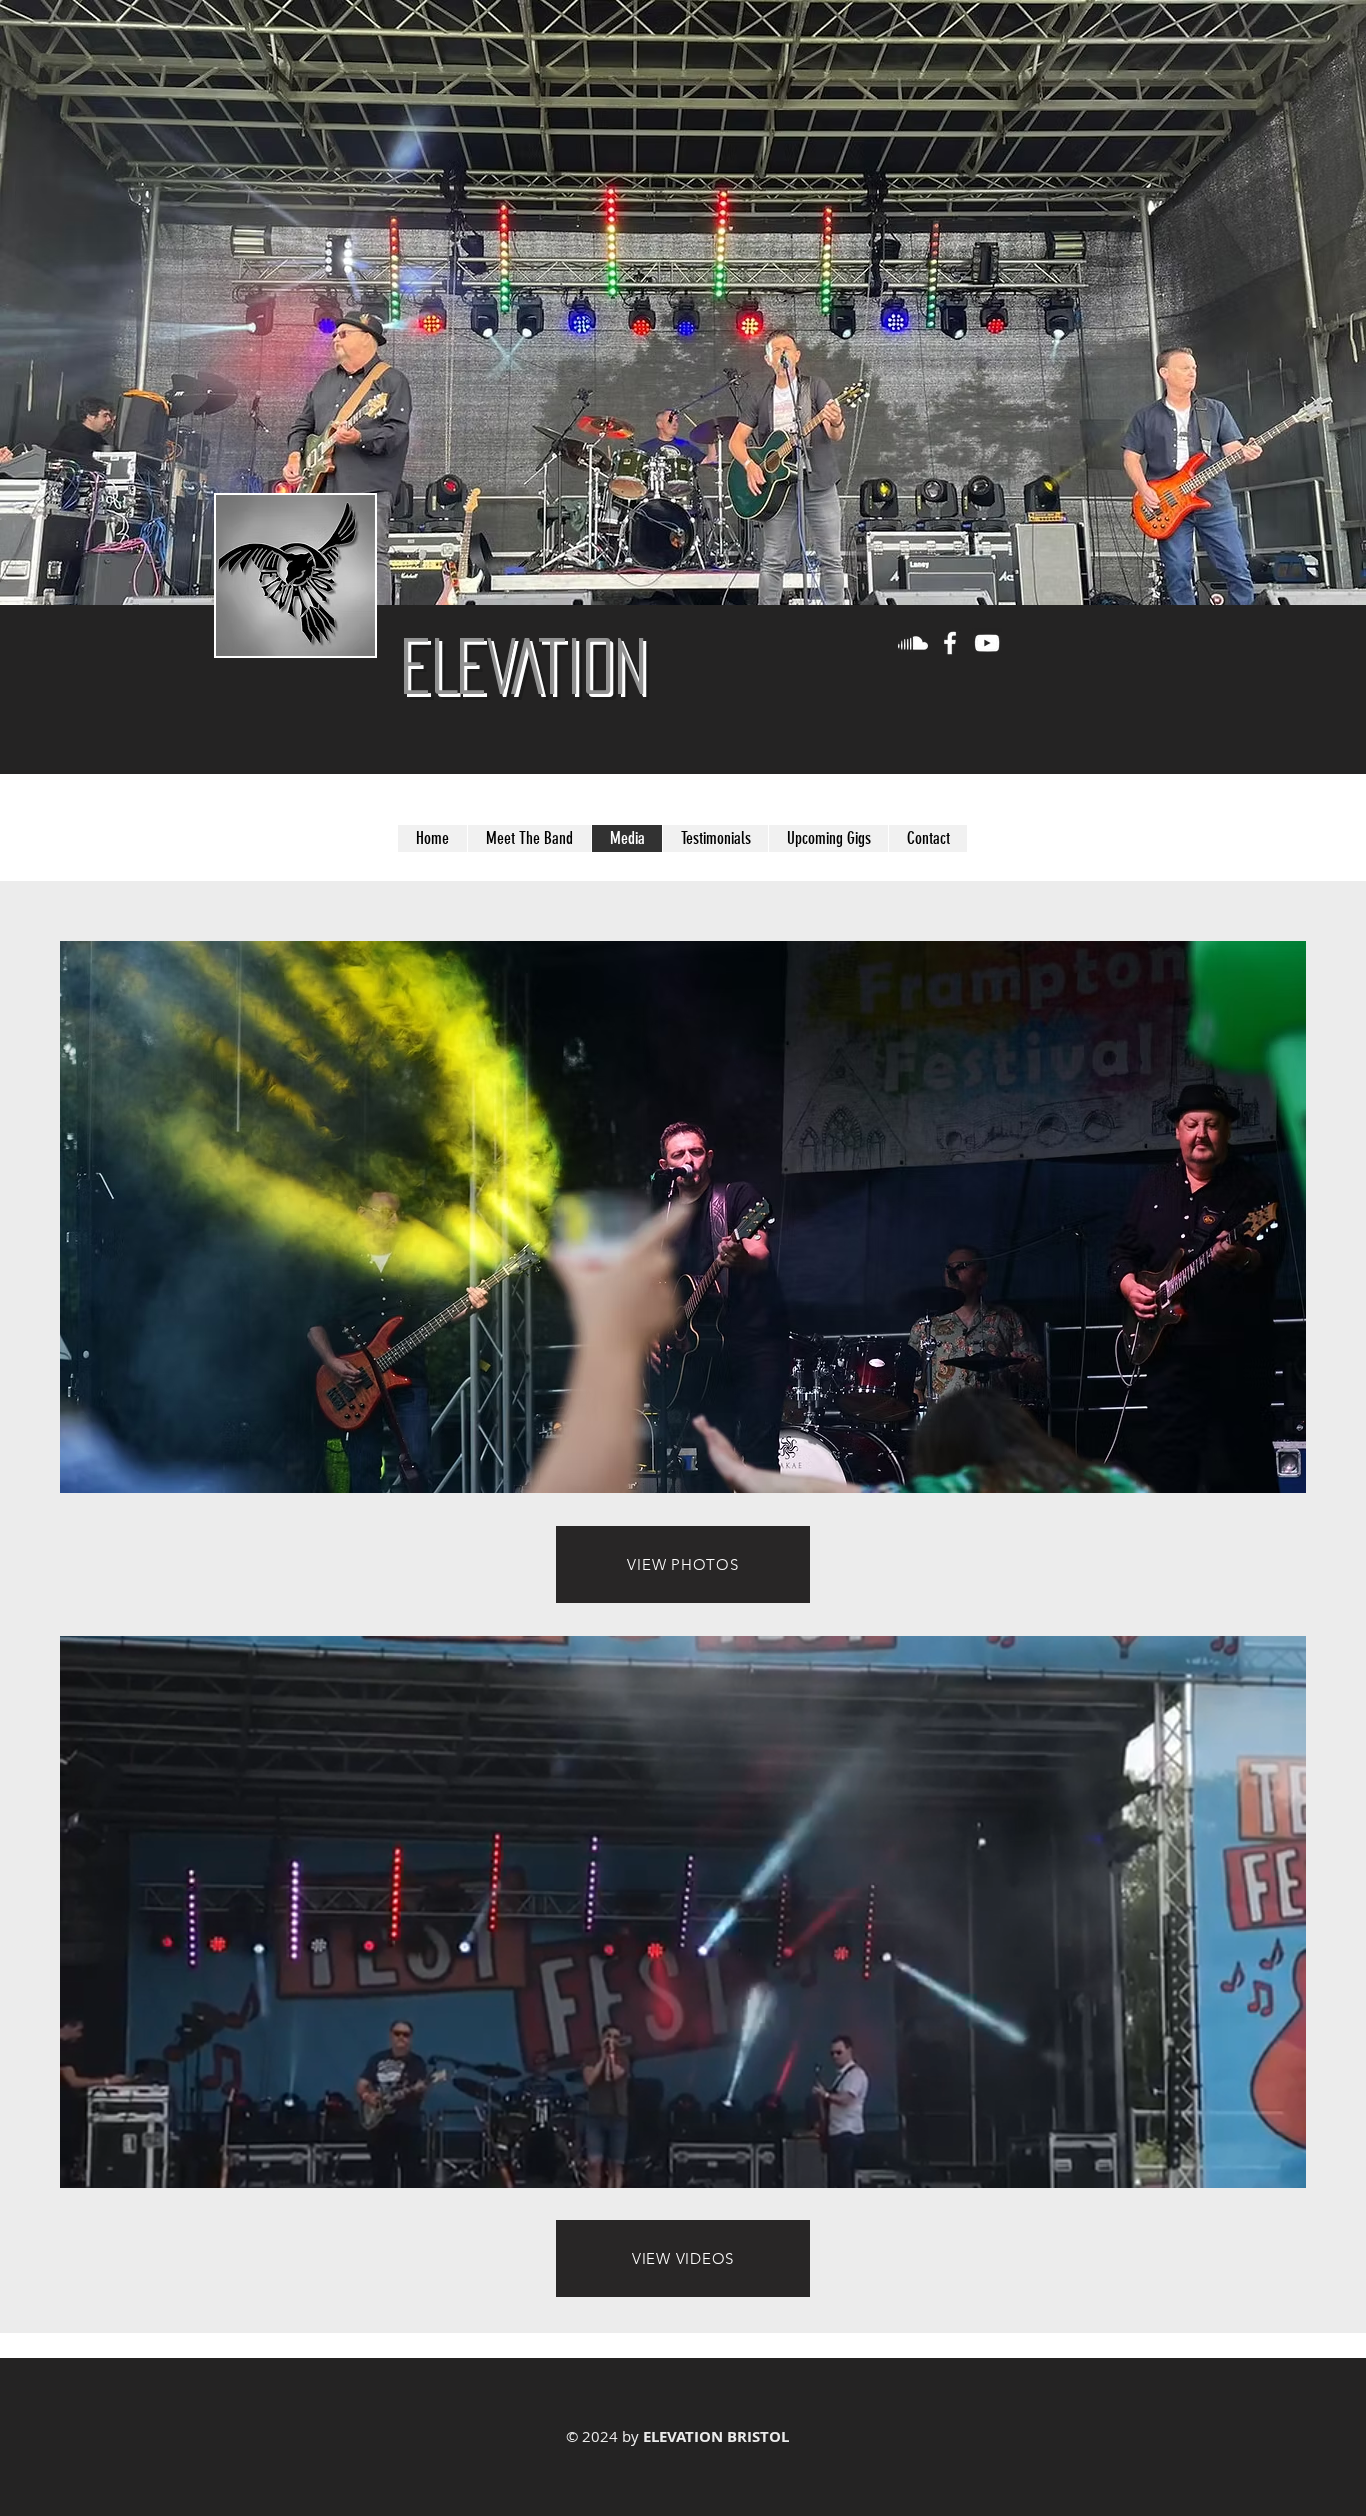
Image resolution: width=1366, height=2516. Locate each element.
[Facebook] (950, 643)
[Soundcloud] (913, 643)
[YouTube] (987, 643)
